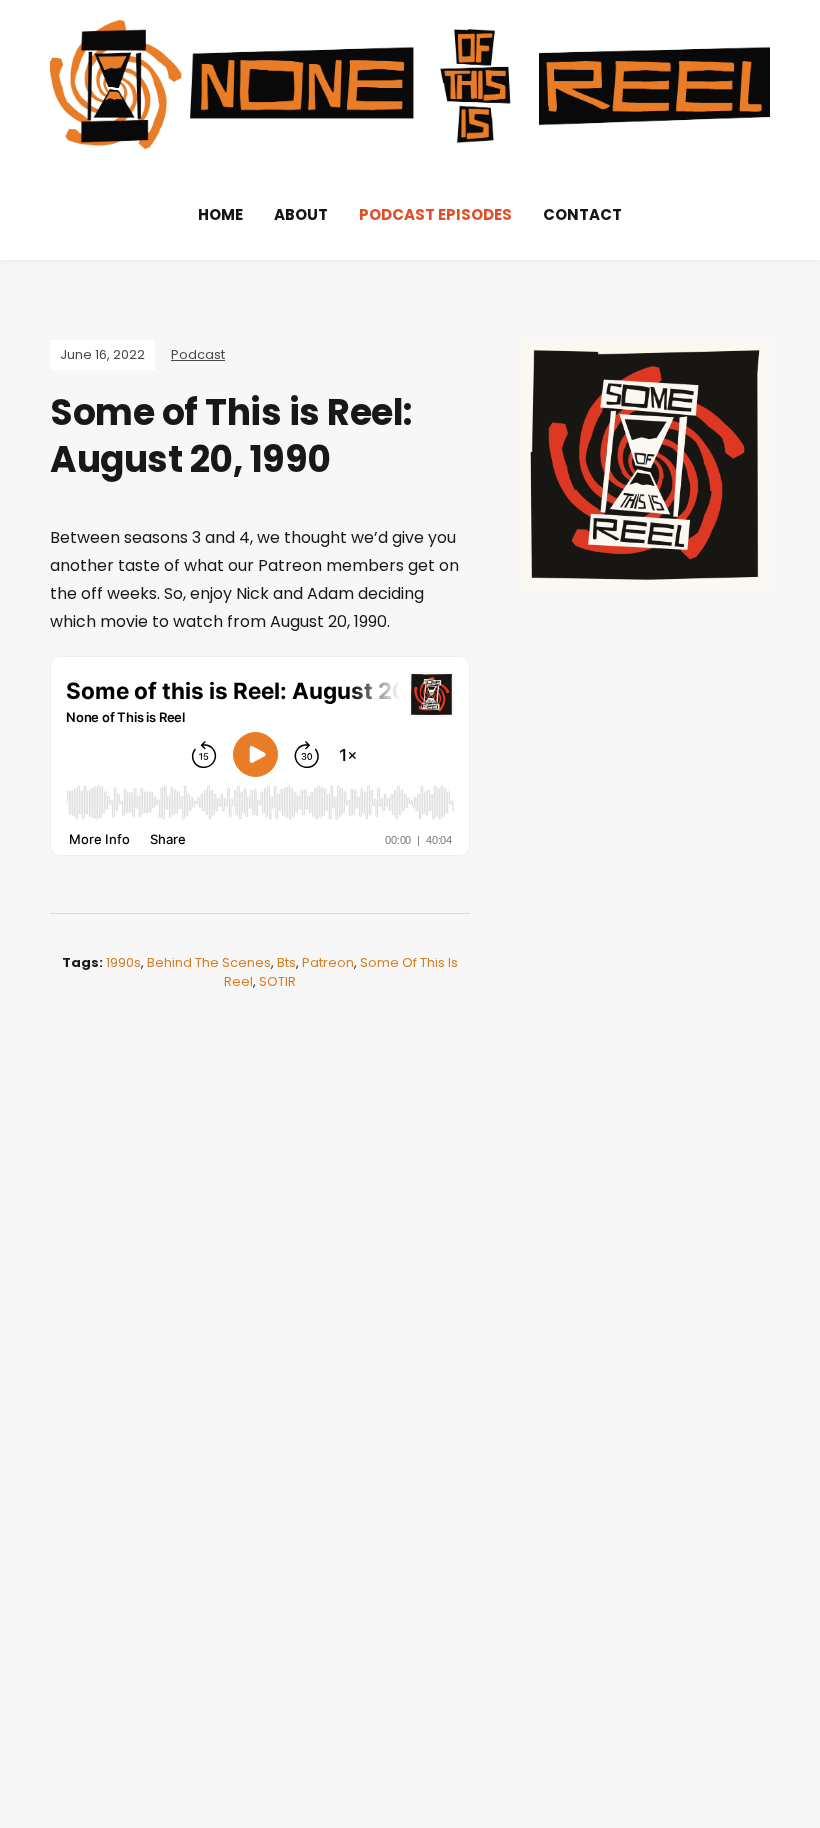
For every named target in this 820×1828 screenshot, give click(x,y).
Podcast (198, 354)
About (301, 214)
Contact (582, 214)
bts (286, 962)
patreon (328, 962)
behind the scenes (209, 962)
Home (220, 214)
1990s (123, 962)
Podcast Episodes (435, 214)
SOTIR (277, 981)
